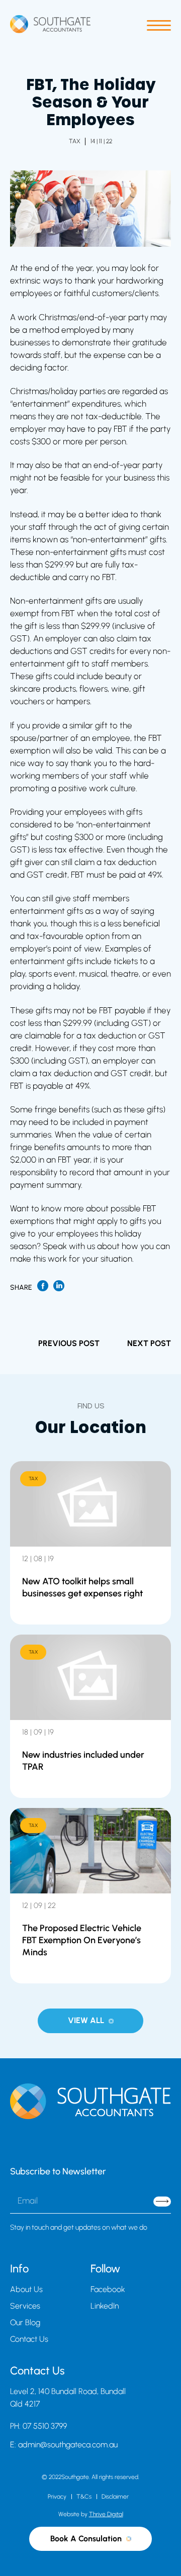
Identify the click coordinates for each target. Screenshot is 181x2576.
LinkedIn (105, 2306)
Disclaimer (115, 2497)
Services (25, 2306)
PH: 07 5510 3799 (38, 2426)
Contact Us (29, 2339)
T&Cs (84, 2497)
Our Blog (25, 2322)
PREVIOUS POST (69, 1343)
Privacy (57, 2497)
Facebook (108, 2289)
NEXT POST (149, 1343)
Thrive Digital (106, 2514)
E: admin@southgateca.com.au (64, 2445)
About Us (26, 2289)
